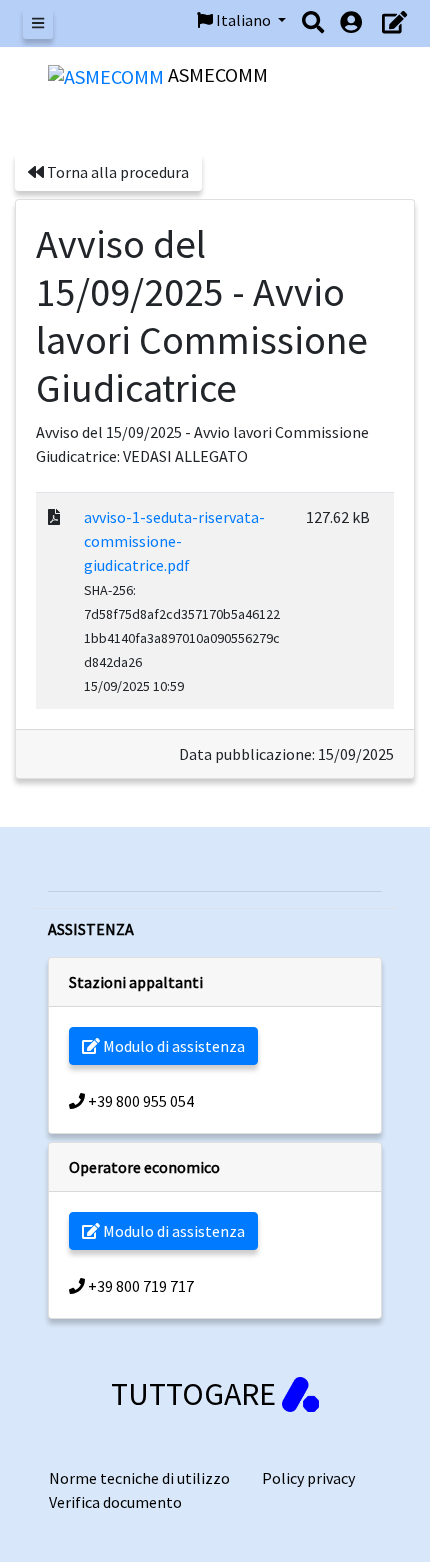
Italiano (243, 20)
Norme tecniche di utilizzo (139, 1478)
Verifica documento (115, 1502)
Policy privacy (308, 1478)
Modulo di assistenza (172, 1046)
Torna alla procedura (116, 172)
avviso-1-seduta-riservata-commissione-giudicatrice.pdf (174, 541)
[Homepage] (108, 74)
